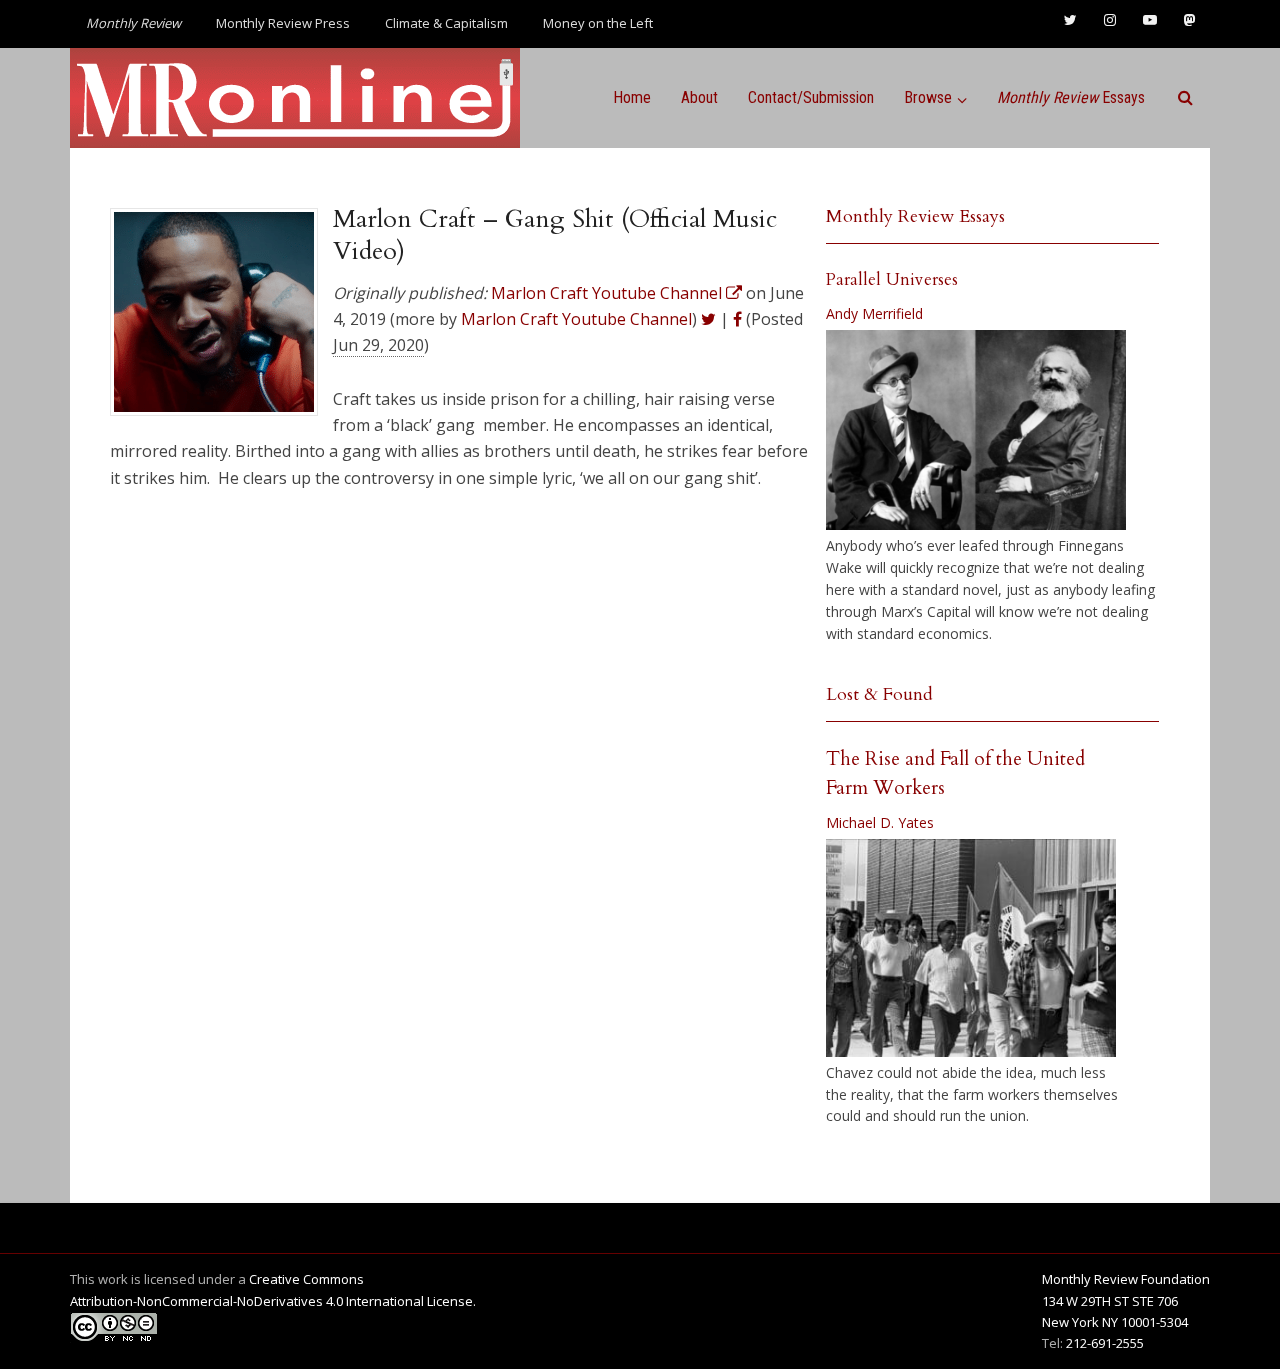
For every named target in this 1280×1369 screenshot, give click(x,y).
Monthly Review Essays (915, 216)
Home (632, 97)
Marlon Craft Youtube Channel (576, 319)
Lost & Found (879, 694)
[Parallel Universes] (976, 430)
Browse (928, 97)
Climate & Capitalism (446, 23)
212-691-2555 (1105, 1343)
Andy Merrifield (874, 313)
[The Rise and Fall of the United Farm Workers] (971, 948)
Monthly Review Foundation (1126, 1279)
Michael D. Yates (880, 822)
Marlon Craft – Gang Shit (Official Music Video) (555, 235)
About (699, 97)
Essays (1071, 97)
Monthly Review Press (283, 23)
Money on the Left (598, 23)
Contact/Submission (811, 97)
